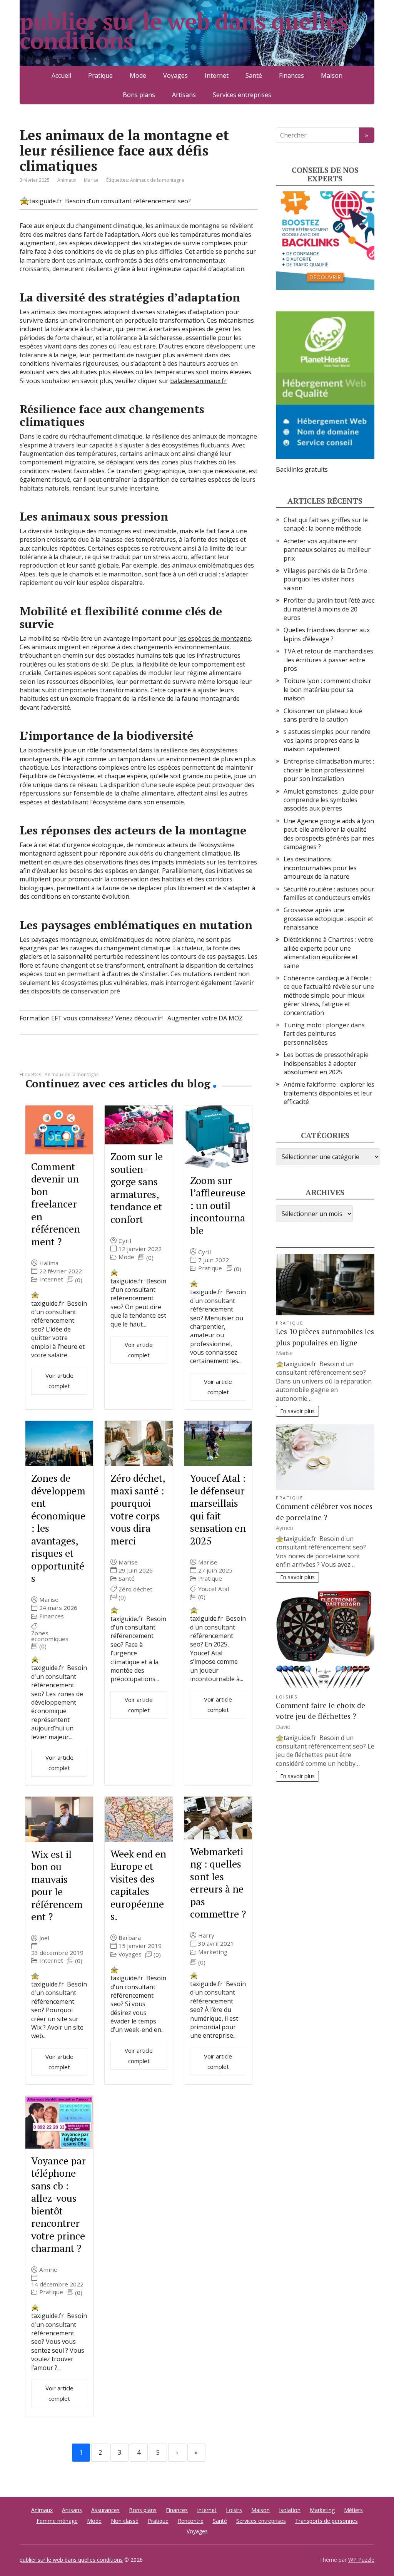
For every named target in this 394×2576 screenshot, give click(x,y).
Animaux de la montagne (157, 180)
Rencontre (191, 2521)
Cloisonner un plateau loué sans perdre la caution (323, 715)
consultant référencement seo (144, 201)
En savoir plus (297, 1411)
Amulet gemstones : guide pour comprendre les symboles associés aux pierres (329, 800)
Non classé (125, 2521)
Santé (254, 75)
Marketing (213, 1952)
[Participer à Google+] (85, 1060)
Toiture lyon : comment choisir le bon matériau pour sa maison (327, 689)
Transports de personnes (326, 2521)
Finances (291, 75)
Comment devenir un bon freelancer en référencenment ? (56, 1204)
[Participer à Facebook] (27, 1060)
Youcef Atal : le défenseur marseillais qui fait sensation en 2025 (218, 1509)
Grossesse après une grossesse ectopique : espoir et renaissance (328, 919)
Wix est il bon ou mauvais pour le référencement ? (57, 1885)
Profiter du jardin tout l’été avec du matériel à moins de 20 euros (329, 609)
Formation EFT (41, 1018)
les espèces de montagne (215, 638)
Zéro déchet (135, 1589)
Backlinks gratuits (302, 469)
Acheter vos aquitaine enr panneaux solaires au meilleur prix (327, 550)
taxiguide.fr (46, 201)
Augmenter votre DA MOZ (205, 1018)
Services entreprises (242, 95)
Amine (48, 2270)
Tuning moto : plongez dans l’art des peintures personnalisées (324, 1034)
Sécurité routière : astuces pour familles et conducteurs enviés (329, 893)
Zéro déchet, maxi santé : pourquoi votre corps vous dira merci (138, 1509)
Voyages (175, 75)
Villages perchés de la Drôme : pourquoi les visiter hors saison (327, 579)
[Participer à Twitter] (104, 1060)
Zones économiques (50, 1636)
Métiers (353, 2510)
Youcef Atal (214, 1589)
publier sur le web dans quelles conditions (184, 31)
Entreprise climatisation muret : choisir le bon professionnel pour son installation (329, 770)
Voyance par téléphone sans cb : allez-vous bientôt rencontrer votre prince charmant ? (58, 2204)
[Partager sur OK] (66, 1060)
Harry (206, 1935)
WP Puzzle (361, 2560)
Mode (138, 75)
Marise (49, 1600)
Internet (217, 75)
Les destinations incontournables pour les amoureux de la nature (320, 868)
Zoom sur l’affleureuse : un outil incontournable (218, 1205)
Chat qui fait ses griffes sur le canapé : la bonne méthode (326, 524)
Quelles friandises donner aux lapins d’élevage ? (327, 634)
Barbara (130, 1938)
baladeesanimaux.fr (198, 381)
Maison (332, 75)
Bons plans (139, 95)
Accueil (61, 75)
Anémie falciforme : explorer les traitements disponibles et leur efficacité (329, 1093)
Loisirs (287, 1697)
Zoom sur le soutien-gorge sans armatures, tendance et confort (137, 1188)
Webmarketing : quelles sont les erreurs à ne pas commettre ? (218, 1883)
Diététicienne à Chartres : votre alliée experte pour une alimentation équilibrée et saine (328, 952)
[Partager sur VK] (47, 1060)
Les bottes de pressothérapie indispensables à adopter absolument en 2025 (326, 1063)
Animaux (67, 180)
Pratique (100, 75)
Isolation (290, 2510)
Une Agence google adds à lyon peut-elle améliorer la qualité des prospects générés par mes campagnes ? (329, 834)
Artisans (184, 95)
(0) (79, 1280)
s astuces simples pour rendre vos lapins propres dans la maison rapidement (327, 740)
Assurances (105, 2510)
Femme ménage (57, 2521)
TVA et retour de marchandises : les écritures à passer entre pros (328, 660)
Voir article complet (59, 1381)
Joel (44, 1938)
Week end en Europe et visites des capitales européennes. (138, 1885)
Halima (49, 1263)
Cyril (125, 1241)
